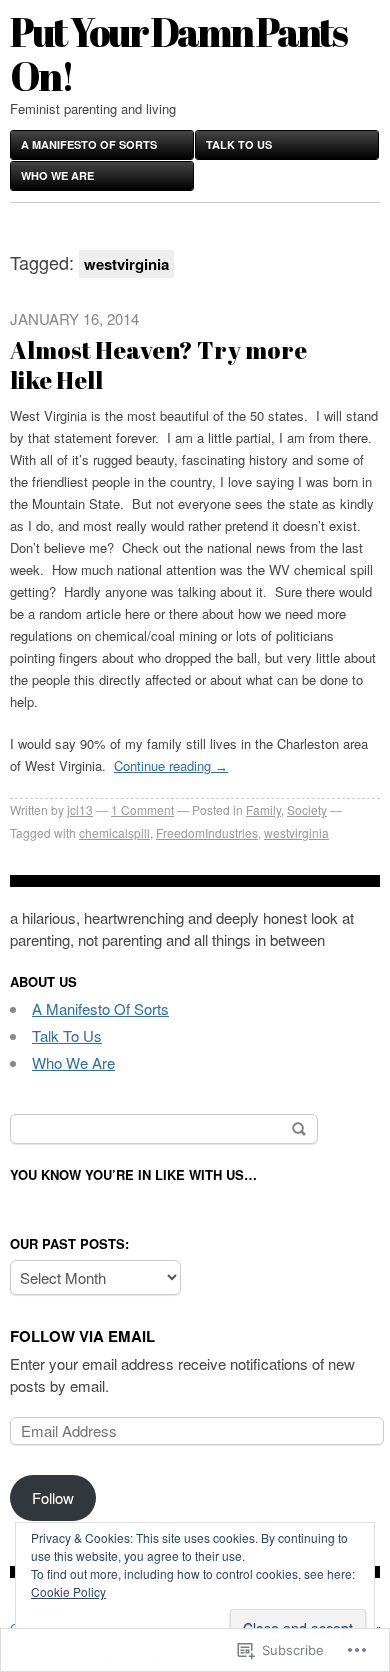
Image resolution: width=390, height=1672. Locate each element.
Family (263, 809)
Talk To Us (239, 144)
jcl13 (80, 809)
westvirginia (296, 832)
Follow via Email (82, 1336)
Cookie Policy (68, 1591)
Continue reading (171, 765)
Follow (53, 1497)
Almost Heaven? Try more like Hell (158, 365)
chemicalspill (114, 832)
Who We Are (57, 175)
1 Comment (142, 809)
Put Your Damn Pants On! (178, 54)
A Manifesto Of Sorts (89, 144)
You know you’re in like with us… (133, 1174)
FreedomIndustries (207, 832)
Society (307, 809)
